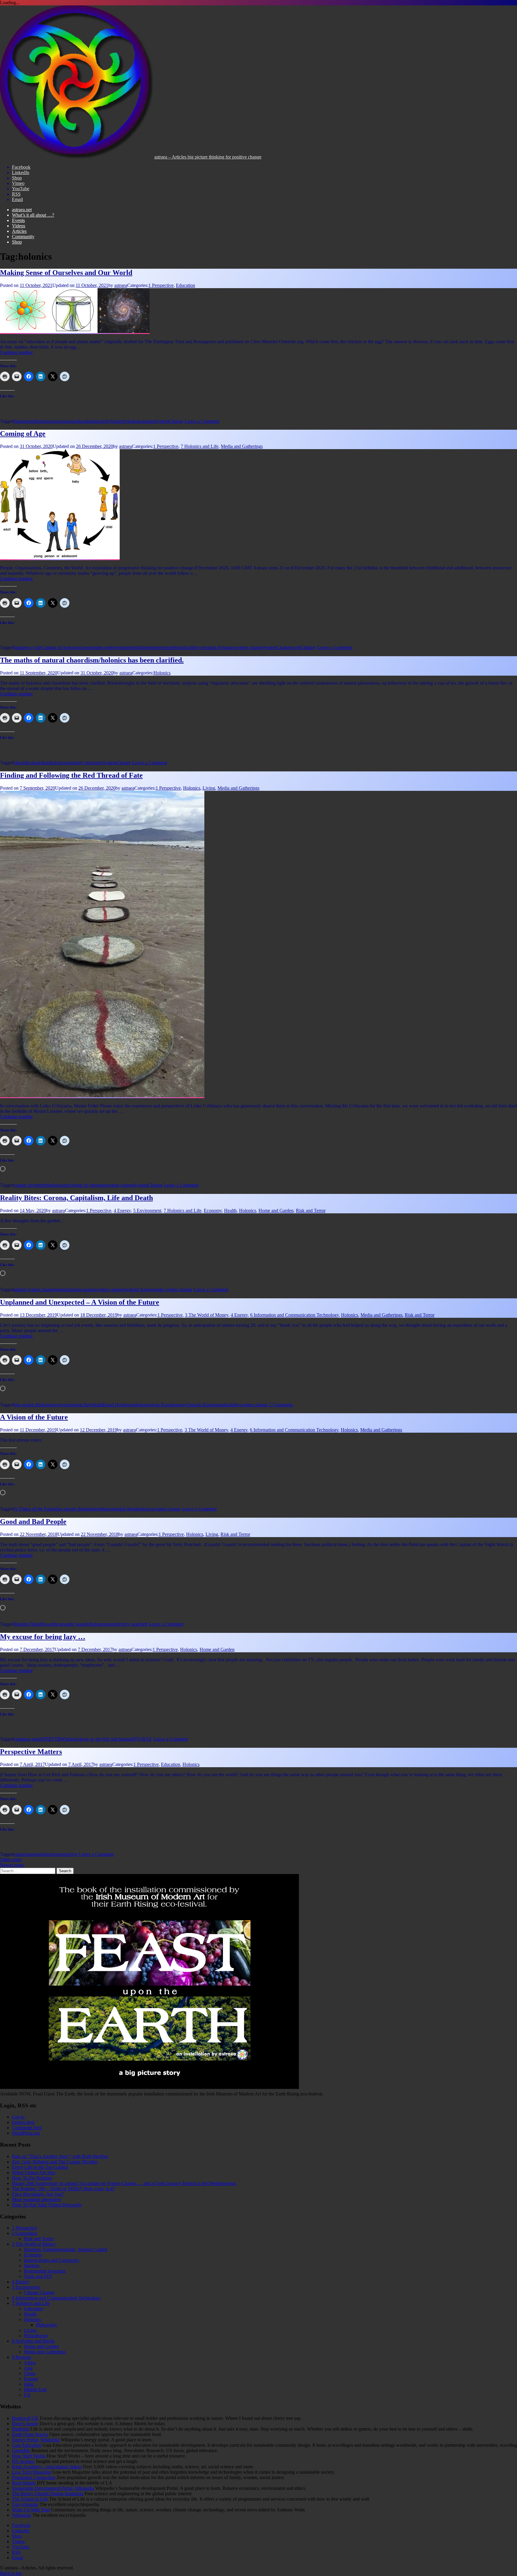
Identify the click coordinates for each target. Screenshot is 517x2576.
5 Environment (147, 1211)
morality (114, 1624)
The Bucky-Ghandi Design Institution (48, 2494)
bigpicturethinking (31, 421)
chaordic (22, 763)
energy (57, 1405)
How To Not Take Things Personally (47, 2205)
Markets (32, 2266)
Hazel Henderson (119, 1405)
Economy (213, 1211)
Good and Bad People (33, 1522)
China (30, 2373)
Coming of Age (23, 434)
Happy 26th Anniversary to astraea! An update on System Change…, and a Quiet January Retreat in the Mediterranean (124, 2183)
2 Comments (281, 1405)
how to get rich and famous (107, 1739)
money (179, 1405)
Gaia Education (27, 2445)
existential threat (79, 1405)
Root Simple (24, 2483)
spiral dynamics (221, 647)
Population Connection (34, 2477)
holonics (135, 421)
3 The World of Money (207, 1315)
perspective (67, 1854)
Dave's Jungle (25, 2424)
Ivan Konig (162, 1405)
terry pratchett (134, 1624)
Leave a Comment (202, 421)
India (29, 2384)
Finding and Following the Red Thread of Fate (71, 775)
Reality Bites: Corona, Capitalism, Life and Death (76, 1198)
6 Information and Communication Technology (294, 1315)
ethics (55, 1624)
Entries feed (23, 2122)
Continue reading (16, 352)
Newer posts (12, 1865)
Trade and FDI (38, 2276)
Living (209, 788)
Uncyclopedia (25, 2504)
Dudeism (20, 2429)
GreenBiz (21, 2450)
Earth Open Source (30, 2434)
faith (98, 1405)
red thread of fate (80, 1185)
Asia (28, 2368)
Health (230, 1211)
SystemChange (169, 421)
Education (185, 285)
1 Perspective (161, 285)
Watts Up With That (31, 2510)
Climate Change (39, 2292)
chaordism (40, 763)
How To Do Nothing (32, 2178)
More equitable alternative (37, 2199)
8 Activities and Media (33, 2341)
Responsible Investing (45, 2271)
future (169, 647)
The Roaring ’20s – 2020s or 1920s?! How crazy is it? (63, 2189)
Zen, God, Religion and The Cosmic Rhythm (55, 2162)
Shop (17, 242)
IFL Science (23, 2461)
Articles (19, 231)
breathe (100, 1509)
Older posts (11, 1860)
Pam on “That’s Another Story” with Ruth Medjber (60, 2156)
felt (45, 1185)
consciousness (62, 421)
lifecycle (198, 647)
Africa (30, 2363)
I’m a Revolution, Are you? (38, 2194)
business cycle (28, 647)
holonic (61, 1289)
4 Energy (122, 1211)
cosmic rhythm (28, 1185)
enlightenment (146, 647)
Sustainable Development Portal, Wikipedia (53, 2488)
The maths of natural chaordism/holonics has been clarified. (92, 660)
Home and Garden (276, 1211)
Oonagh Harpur (201, 1405)
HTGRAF (142, 1739)
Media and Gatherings (242, 446)
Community (23, 237)
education (84, 421)
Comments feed (27, 2128)
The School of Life (30, 2499)
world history (304, 647)
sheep (101, 1185)
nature (149, 421)
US (27, 2395)
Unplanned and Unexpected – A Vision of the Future (80, 1302)
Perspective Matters (31, 1752)
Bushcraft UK (25, 2418)
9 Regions (22, 2357)
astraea (121, 285)
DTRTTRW (53, 1739)
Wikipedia (22, 2515)
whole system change (172, 1289)
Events (18, 220)
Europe (31, 2379)
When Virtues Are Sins (34, 2172)
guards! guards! (75, 1624)
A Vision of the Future (34, 1417)
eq (161, 647)
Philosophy (47, 2325)
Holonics (162, 673)
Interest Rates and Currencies (51, 2260)
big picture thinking (32, 1405)
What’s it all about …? (33, 215)
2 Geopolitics (25, 2233)
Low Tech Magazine (32, 2472)
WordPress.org (26, 2133)
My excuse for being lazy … (43, 1637)
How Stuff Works (29, 2456)
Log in (18, 2117)
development (120, 647)
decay (102, 647)
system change (249, 647)
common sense (28, 1739)
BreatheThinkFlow (32, 1624)
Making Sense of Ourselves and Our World (66, 273)
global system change (34, 1289)
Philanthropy (36, 2336)
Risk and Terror (311, 1211)
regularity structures (84, 763)
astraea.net (22, 210)
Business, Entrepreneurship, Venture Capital (66, 2249)
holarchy (119, 421)
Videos (19, 226)
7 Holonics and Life (200, 446)
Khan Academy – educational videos (47, 2467)
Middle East (35, 2389)
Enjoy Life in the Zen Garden (40, 2167)
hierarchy (102, 421)
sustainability (228, 1405)
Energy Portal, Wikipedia (36, 2440)
